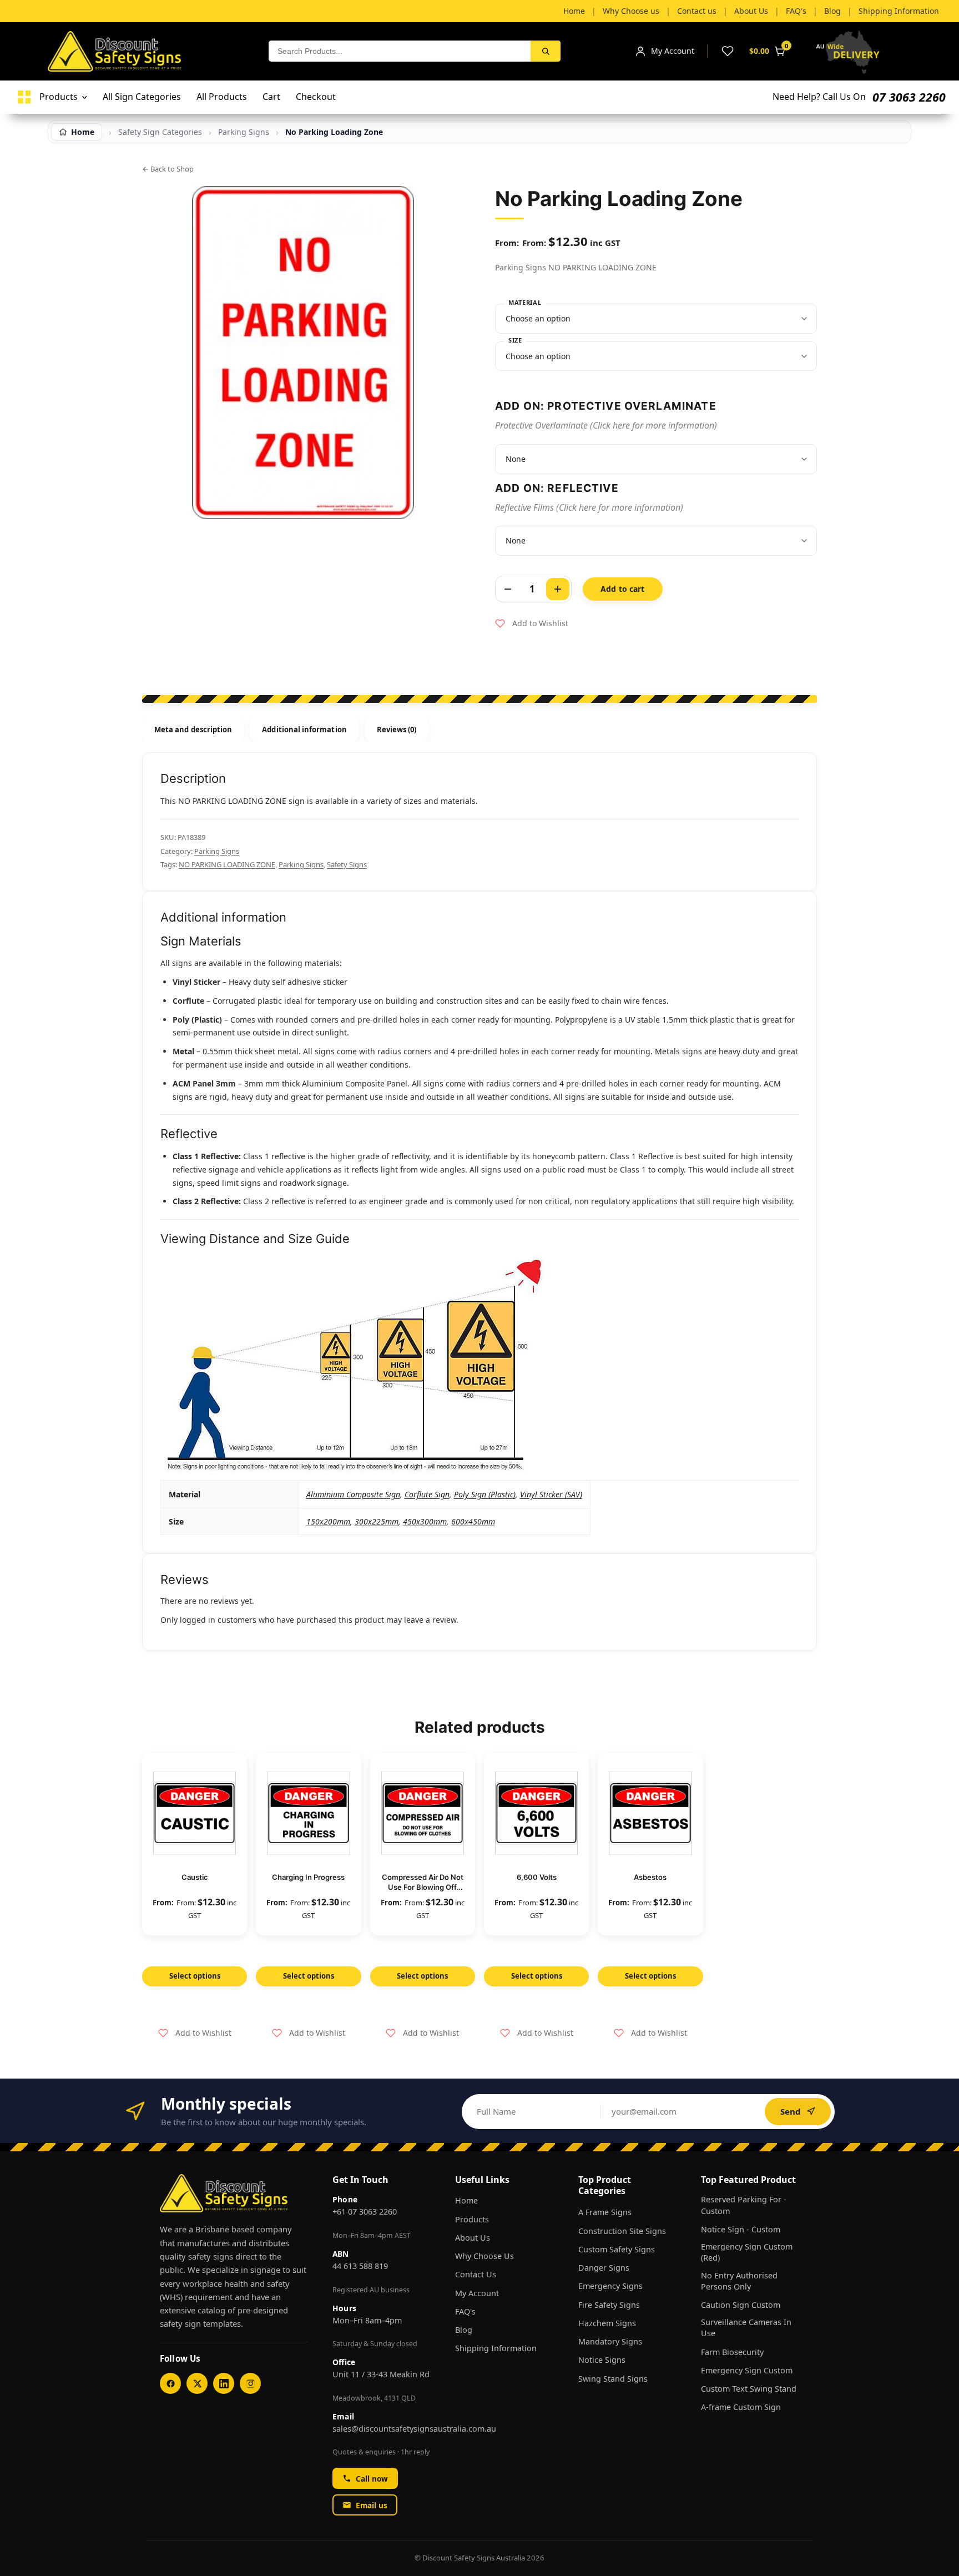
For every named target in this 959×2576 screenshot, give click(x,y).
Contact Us (476, 2274)
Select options (195, 1976)
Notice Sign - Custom (741, 2229)
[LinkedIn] (224, 2383)
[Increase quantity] (558, 589)
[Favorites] (728, 51)
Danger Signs (604, 2268)
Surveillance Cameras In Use (746, 2328)
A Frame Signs (605, 2212)
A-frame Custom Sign (741, 2407)
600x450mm (473, 1521)
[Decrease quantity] (508, 589)
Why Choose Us (484, 2256)
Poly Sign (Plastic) (485, 1494)
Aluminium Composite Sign (353, 1494)
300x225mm (377, 1521)
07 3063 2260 (909, 97)
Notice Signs (602, 2360)
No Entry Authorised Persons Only (739, 2281)
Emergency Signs (610, 2286)
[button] (532, 623)
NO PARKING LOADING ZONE (227, 864)
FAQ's (465, 2311)
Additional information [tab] (304, 729)
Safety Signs (347, 864)
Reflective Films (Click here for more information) (589, 507)
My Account (477, 2293)
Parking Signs (217, 851)
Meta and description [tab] (193, 729)
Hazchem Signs (607, 2323)
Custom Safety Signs (617, 2249)
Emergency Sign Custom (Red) (747, 2252)
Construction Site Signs (622, 2231)
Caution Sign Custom (741, 2305)
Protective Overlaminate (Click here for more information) (606, 425)
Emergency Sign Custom (747, 2370)
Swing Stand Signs (613, 2379)
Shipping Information (496, 2348)
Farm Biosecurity (732, 2352)
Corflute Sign (427, 1494)
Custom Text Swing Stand (749, 2389)
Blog (464, 2330)
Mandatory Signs (610, 2341)
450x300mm (425, 1521)
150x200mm (328, 1521)
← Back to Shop (168, 169)
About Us (473, 2238)
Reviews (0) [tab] (397, 729)
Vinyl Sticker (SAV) (551, 1494)
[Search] (546, 51)
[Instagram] (250, 2383)
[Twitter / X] (197, 2383)
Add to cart (623, 589)
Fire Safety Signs (609, 2305)
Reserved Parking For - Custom (744, 2205)
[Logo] (24, 97)
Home (466, 2200)
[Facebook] (170, 2383)
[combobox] (400, 51)
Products (472, 2219)
